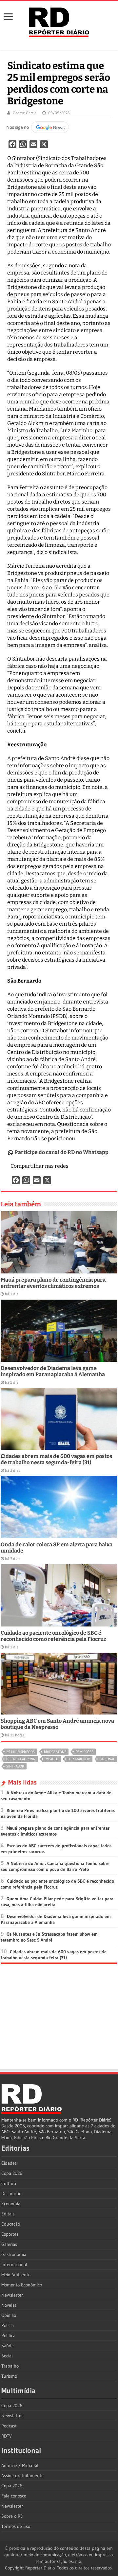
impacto (51, 1759)
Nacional (107, 1759)
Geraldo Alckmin (21, 1759)
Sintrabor (15, 1766)
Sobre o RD (12, 2516)
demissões (84, 1752)
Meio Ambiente (16, 2275)
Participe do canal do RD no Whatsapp (62, 1152)
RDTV (7, 2436)
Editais (8, 2214)
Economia (11, 2204)
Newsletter (12, 2295)
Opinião (9, 2315)
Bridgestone (55, 1752)
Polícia (8, 2325)
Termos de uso (16, 2526)
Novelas (9, 2305)
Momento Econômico (22, 2285)
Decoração (11, 2194)
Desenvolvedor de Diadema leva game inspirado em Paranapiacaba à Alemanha (53, 1371)
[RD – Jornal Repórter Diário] (59, 21)
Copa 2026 (12, 2173)
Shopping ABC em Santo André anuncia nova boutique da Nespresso (57, 1724)
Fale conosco (14, 2496)
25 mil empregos (20, 1752)
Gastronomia (14, 2254)
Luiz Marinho (79, 1759)
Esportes (10, 2234)
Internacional (14, 2265)
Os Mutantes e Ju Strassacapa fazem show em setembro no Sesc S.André (49, 1937)
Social (7, 2356)
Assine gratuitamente (22, 2476)
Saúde (8, 2346)
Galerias (9, 2244)
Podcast (9, 2426)
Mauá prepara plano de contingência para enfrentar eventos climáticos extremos (53, 1283)
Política (8, 2336)
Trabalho (10, 2366)
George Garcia (25, 113)
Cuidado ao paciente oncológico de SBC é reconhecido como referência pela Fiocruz (53, 1636)
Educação (11, 2224)
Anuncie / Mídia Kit (20, 2465)
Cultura (9, 2183)
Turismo (9, 2376)
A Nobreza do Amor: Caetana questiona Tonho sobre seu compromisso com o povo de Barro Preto (55, 1866)
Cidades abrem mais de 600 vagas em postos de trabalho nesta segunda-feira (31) (56, 1459)
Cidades (9, 2163)
